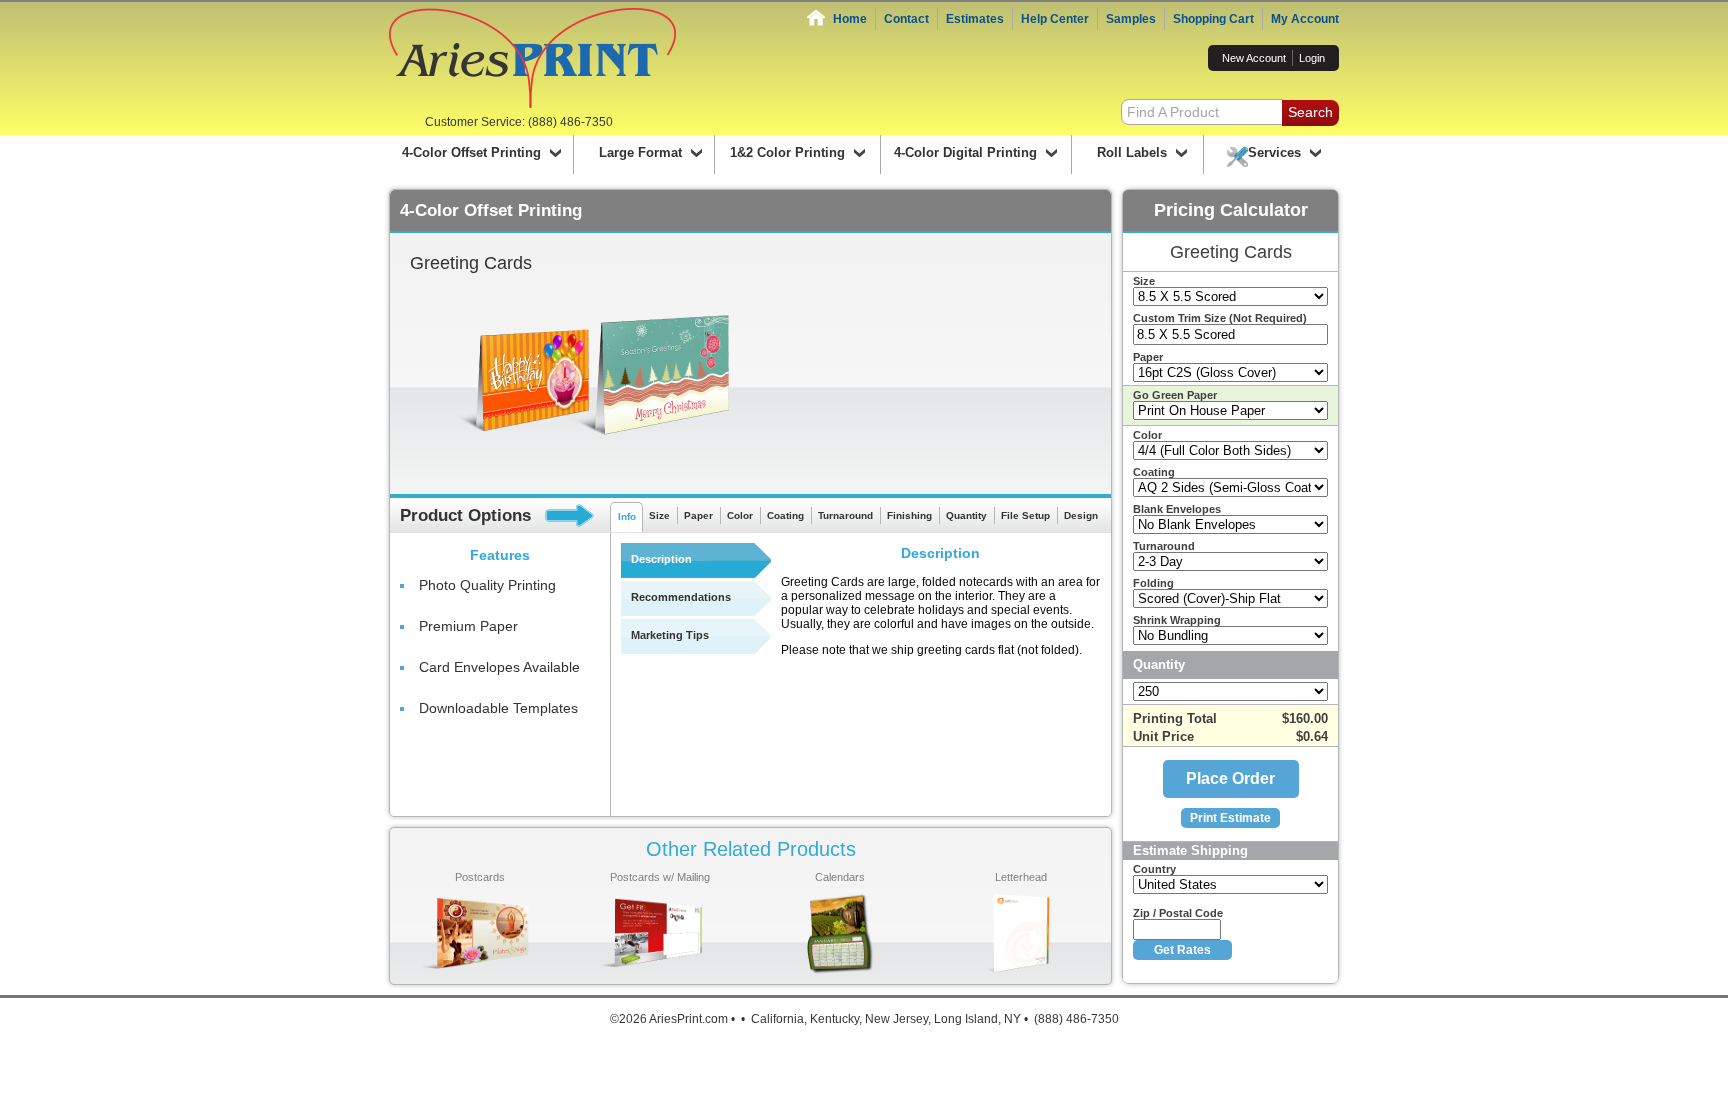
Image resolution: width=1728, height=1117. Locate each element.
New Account (1254, 58)
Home (850, 19)
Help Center (1055, 19)
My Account (1305, 19)
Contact (906, 19)
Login (1312, 58)
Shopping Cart (1213, 19)
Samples (1131, 19)
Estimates (975, 19)
